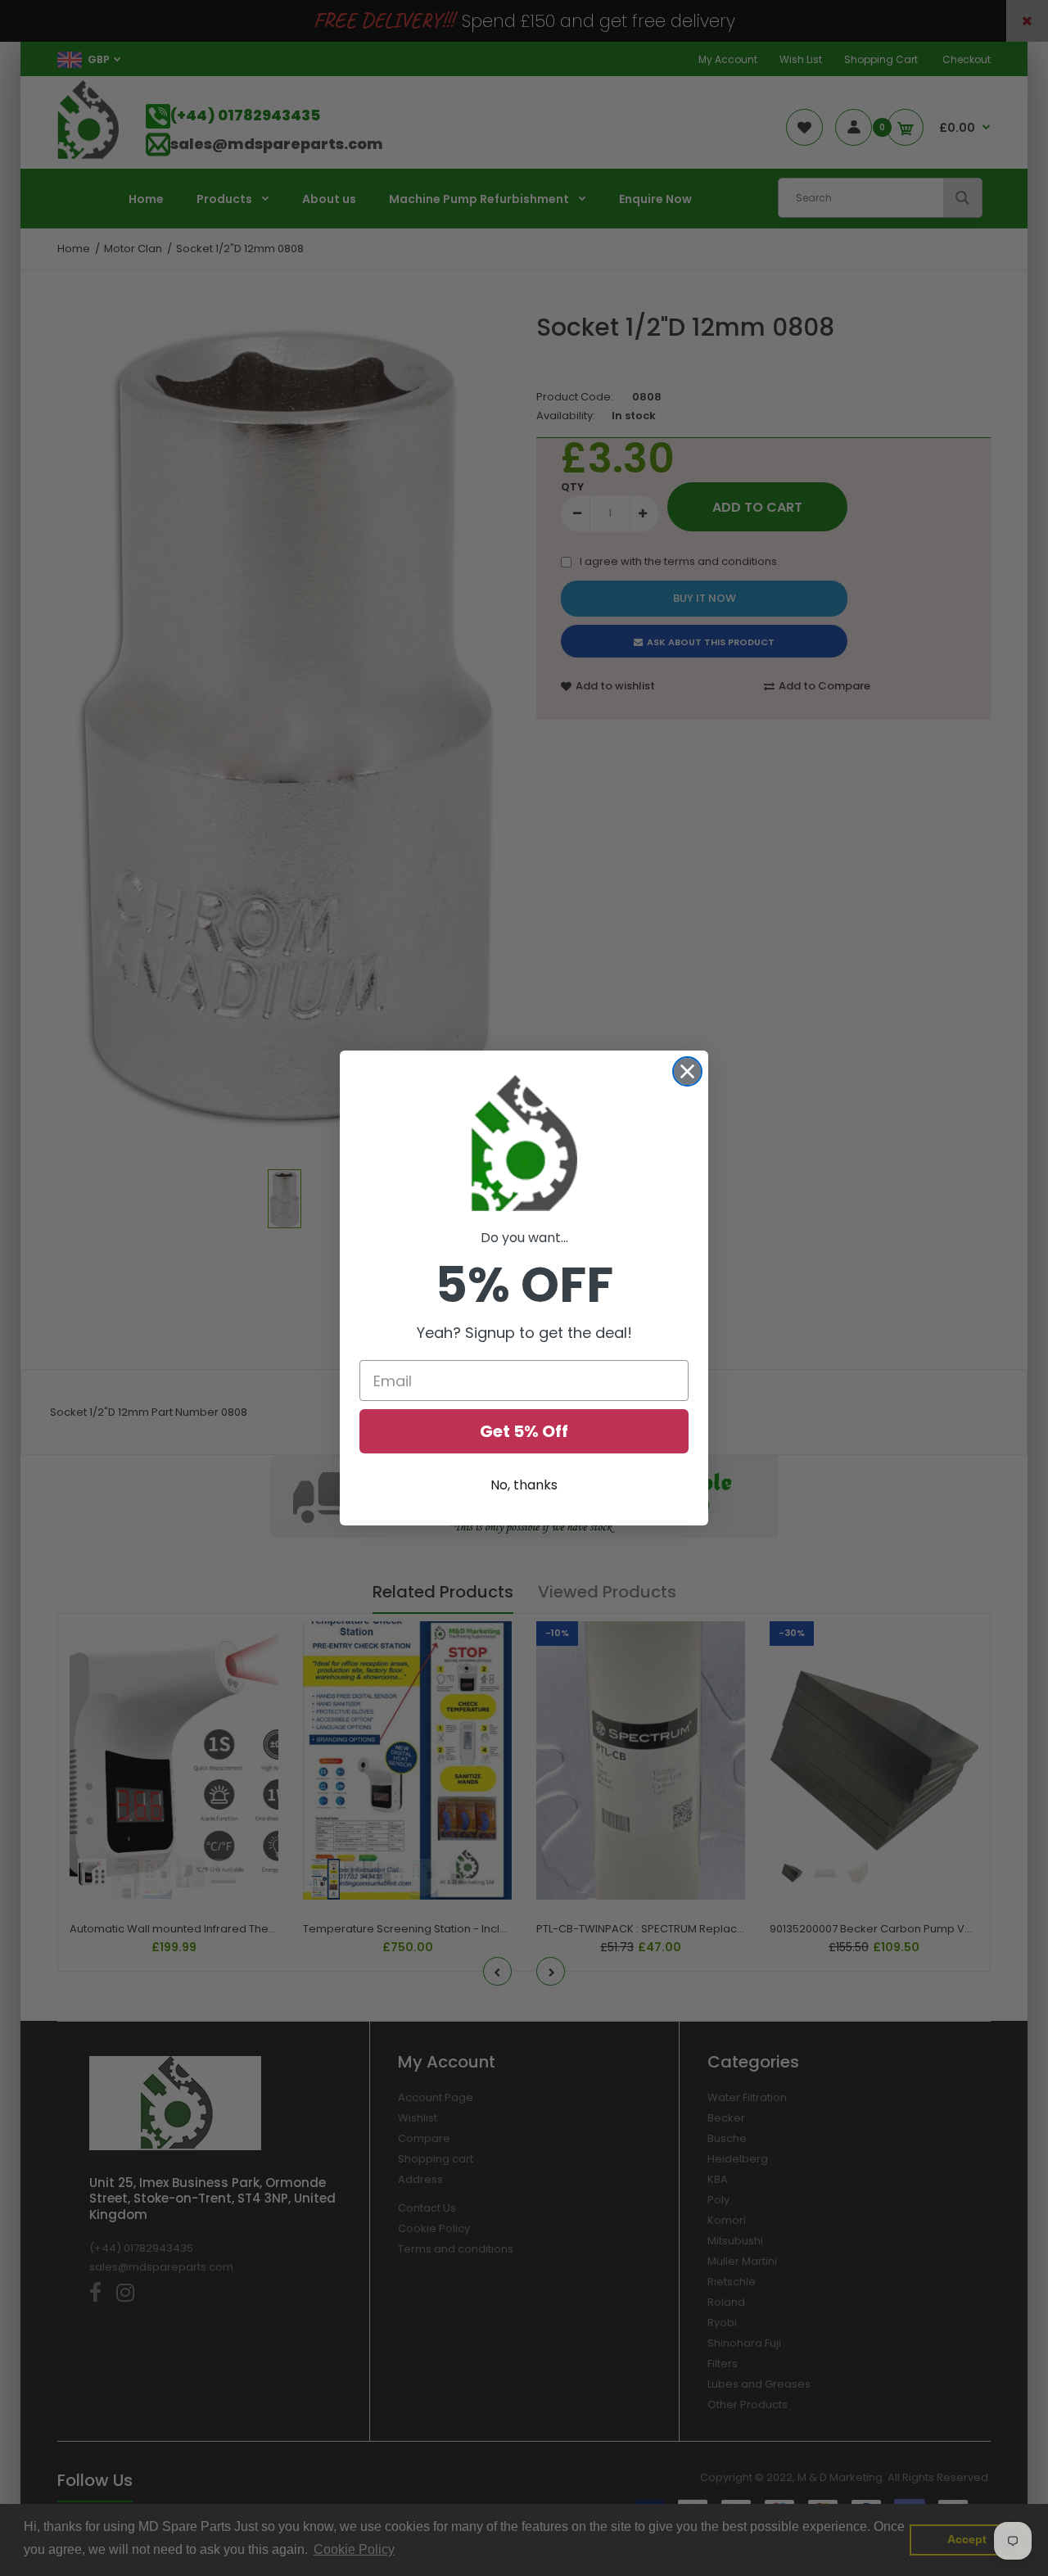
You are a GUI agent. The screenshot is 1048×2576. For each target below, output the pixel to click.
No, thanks (524, 1485)
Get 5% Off (524, 1431)
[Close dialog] (687, 1071)
